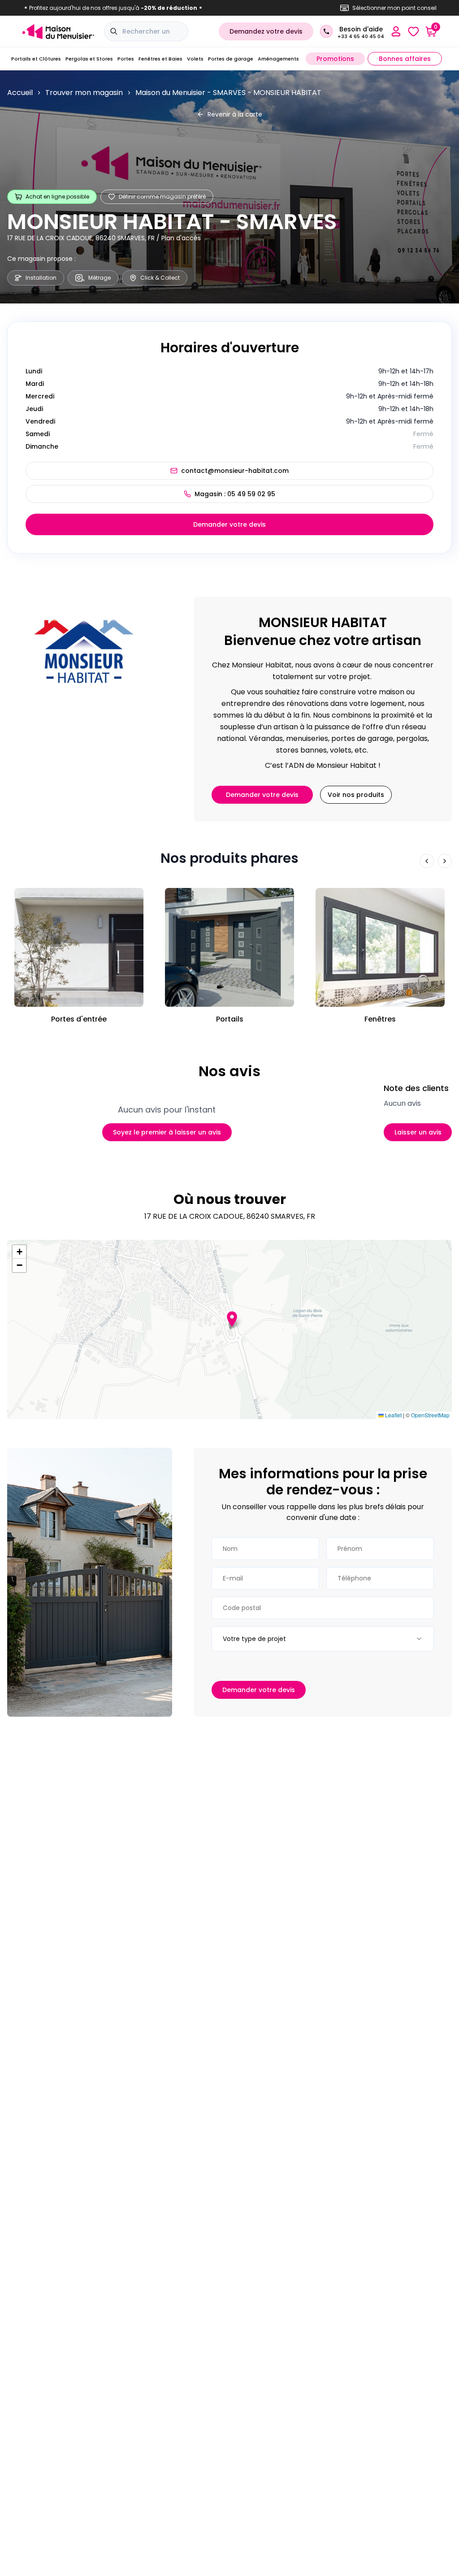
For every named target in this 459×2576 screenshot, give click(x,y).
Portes (126, 59)
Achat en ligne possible (57, 197)
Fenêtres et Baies (160, 59)
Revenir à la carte (235, 114)
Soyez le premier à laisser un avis (167, 1132)
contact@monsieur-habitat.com (235, 471)
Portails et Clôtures (36, 59)
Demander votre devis (229, 524)
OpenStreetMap (430, 1415)
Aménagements (278, 59)
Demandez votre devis (266, 31)
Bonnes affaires (405, 59)
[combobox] (323, 1639)
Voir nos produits (356, 795)
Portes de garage (231, 59)
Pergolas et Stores (89, 59)
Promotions (335, 59)
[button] (232, 1319)
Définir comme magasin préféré (162, 197)
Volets (195, 59)
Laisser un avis (418, 1132)
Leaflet (393, 1415)
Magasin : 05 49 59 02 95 (235, 494)
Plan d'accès (181, 238)
